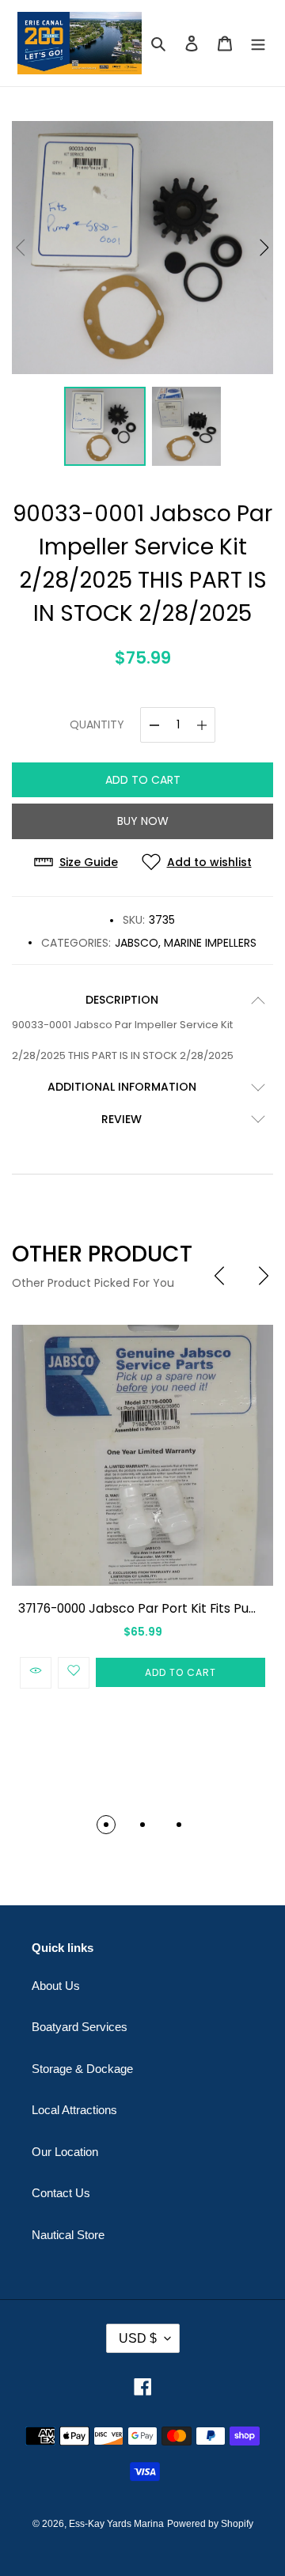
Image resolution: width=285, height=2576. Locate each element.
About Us (56, 1986)
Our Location (65, 2152)
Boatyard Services (80, 2027)
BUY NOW (143, 821)
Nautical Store (68, 2235)
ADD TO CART (143, 780)
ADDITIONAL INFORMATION (122, 1087)
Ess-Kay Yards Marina (116, 2524)
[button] (264, 248)
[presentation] (219, 1276)
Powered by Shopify (210, 2524)
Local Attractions (74, 2110)
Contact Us (61, 2193)
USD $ (138, 2338)
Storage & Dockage (82, 2069)
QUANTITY (97, 724)
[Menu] (258, 43)
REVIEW (122, 1119)
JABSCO (137, 943)
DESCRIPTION (122, 1000)
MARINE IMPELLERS (210, 943)
